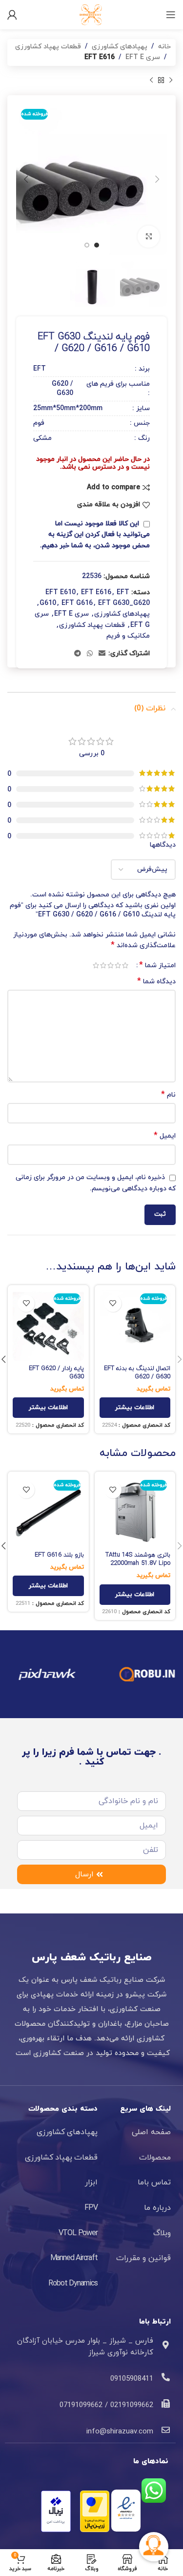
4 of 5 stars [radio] (103, 965)
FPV (91, 2208)
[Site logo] (92, 14)
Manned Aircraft (74, 2258)
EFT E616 (100, 57)
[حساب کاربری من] (12, 15)
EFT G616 (77, 603)
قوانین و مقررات (143, 2258)
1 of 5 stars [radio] (125, 965)
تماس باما (154, 2182)
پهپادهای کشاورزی (120, 47)
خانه (164, 47)
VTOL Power (78, 2233)
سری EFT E (143, 57)
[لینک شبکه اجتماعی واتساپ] (90, 654)
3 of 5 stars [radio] (111, 965)
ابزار (91, 2182)
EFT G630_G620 (124, 603)
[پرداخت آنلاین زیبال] (56, 2510)
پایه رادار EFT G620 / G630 (56, 1373)
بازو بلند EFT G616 (59, 1555)
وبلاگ (162, 2233)
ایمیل (165, 1136)
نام (168, 1095)
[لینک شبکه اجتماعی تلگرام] (78, 654)
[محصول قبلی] (171, 81)
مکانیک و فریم (128, 636)
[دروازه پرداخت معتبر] (95, 2510)
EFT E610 (61, 592)
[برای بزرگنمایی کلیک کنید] (149, 237)
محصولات (155, 2158)
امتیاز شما (157, 965)
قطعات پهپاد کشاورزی (48, 47)
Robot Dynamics (73, 2284)
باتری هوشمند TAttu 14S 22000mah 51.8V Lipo (138, 1559)
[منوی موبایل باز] (171, 15)
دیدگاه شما (156, 982)
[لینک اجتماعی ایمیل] (102, 654)
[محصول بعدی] (151, 81)
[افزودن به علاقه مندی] (113, 1303)
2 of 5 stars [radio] (118, 965)
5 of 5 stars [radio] (96, 965)
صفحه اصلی (151, 2132)
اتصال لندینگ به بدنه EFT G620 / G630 (137, 1373)
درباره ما (157, 2208)
